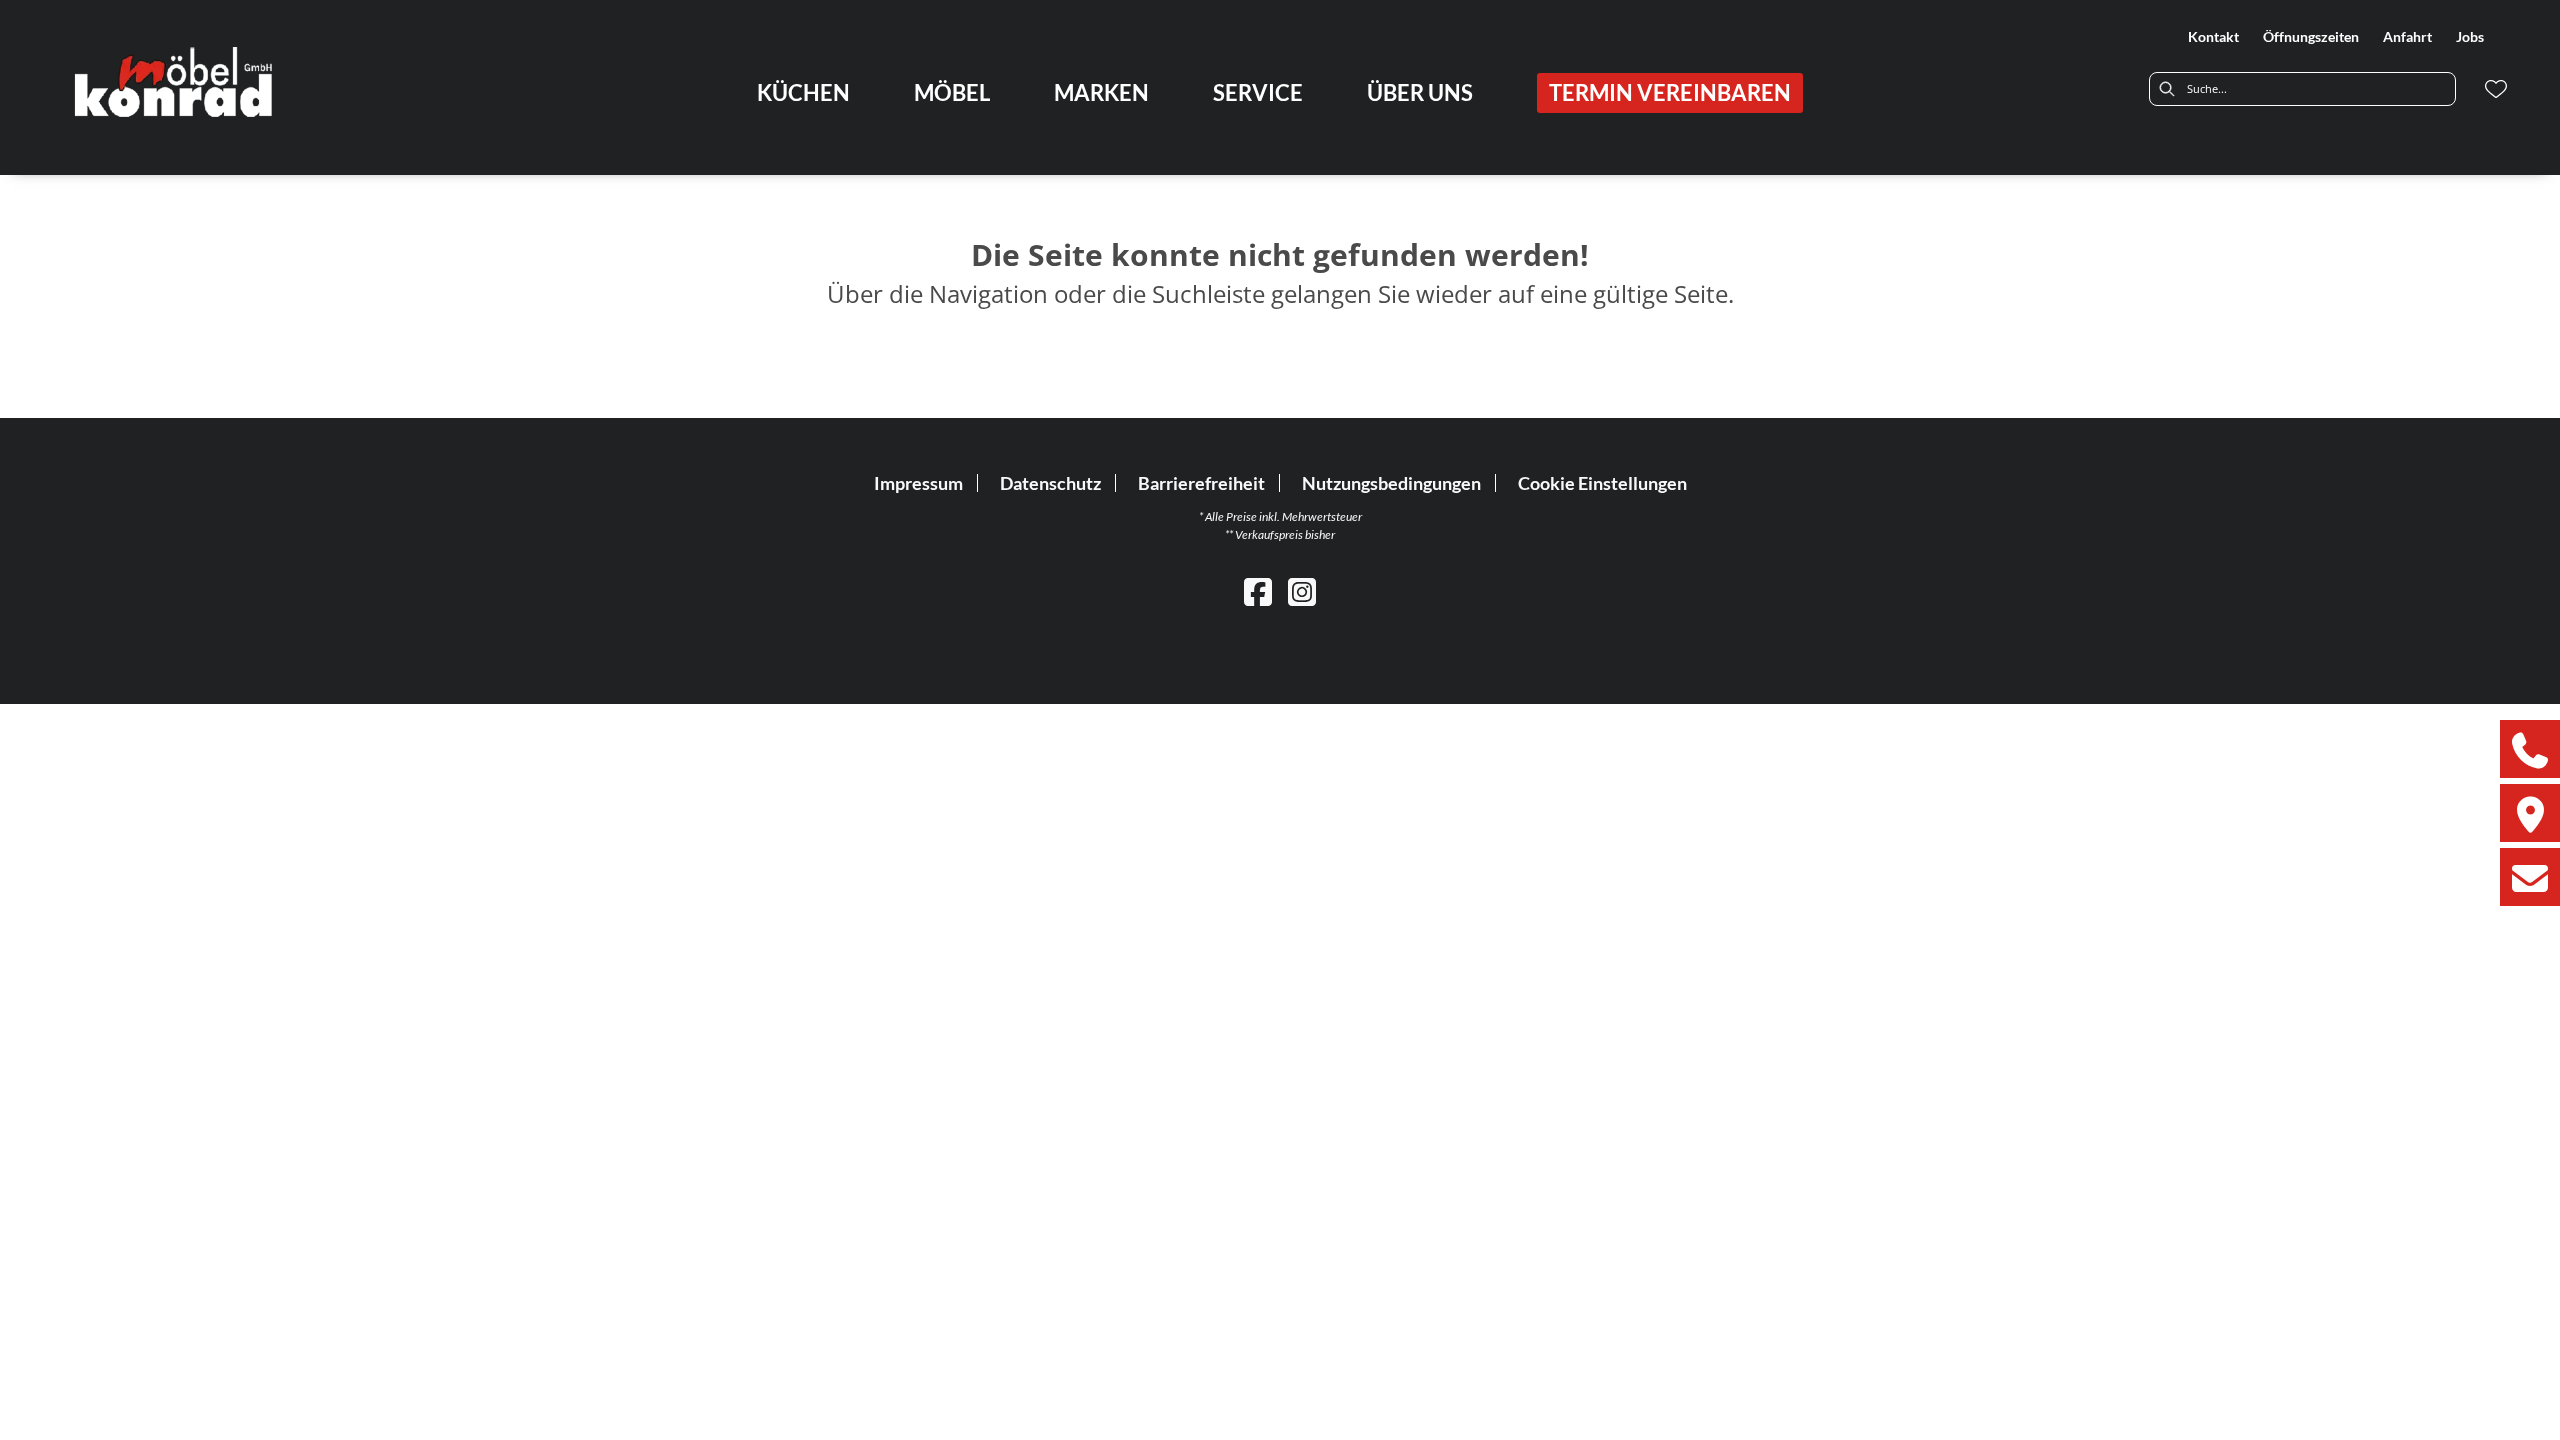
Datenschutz (1050, 483)
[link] (803, 92)
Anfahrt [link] (2407, 36)
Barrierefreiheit (1201, 483)
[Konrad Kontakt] (2530, 877)
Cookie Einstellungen (1602, 483)
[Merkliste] (2496, 89)
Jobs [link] (2470, 36)
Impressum (918, 483)
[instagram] (1302, 591)
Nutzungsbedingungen (1391, 483)
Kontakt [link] (2213, 36)
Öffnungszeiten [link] (2311, 36)
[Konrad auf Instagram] (2530, 813)
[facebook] (1258, 591)
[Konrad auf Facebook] (2530, 749)
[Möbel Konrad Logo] (176, 81)
